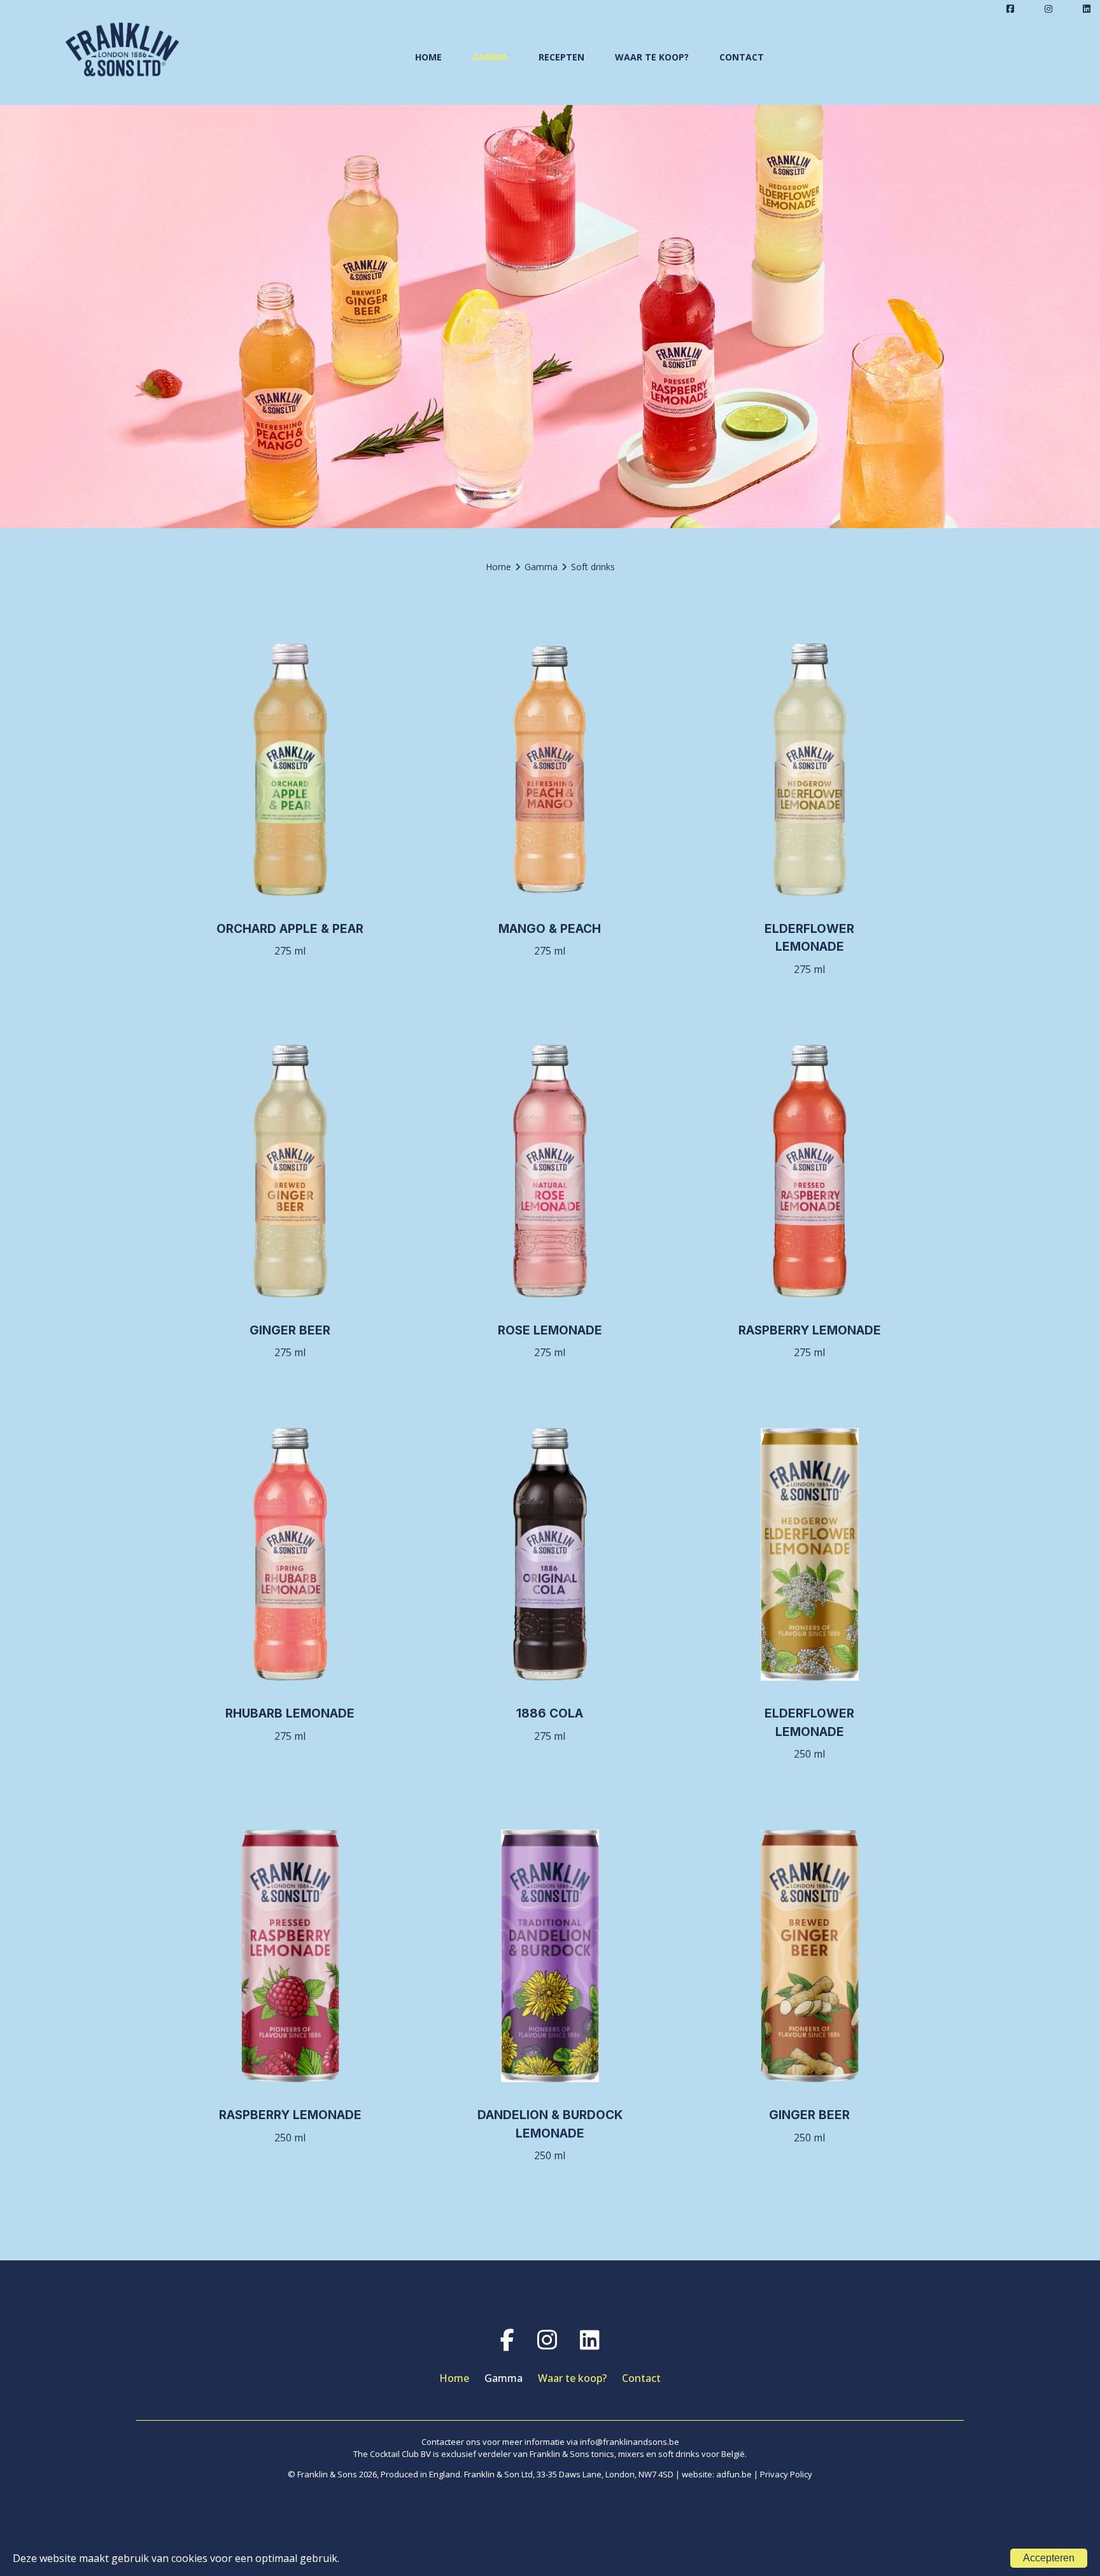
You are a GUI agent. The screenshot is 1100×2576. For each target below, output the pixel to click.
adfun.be (734, 2474)
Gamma (504, 2378)
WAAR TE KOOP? (652, 57)
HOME (428, 57)
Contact (641, 2378)
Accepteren (1049, 2558)
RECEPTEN (561, 57)
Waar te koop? (572, 2378)
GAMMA (490, 57)
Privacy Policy (786, 2474)
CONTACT (742, 57)
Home (454, 2378)
